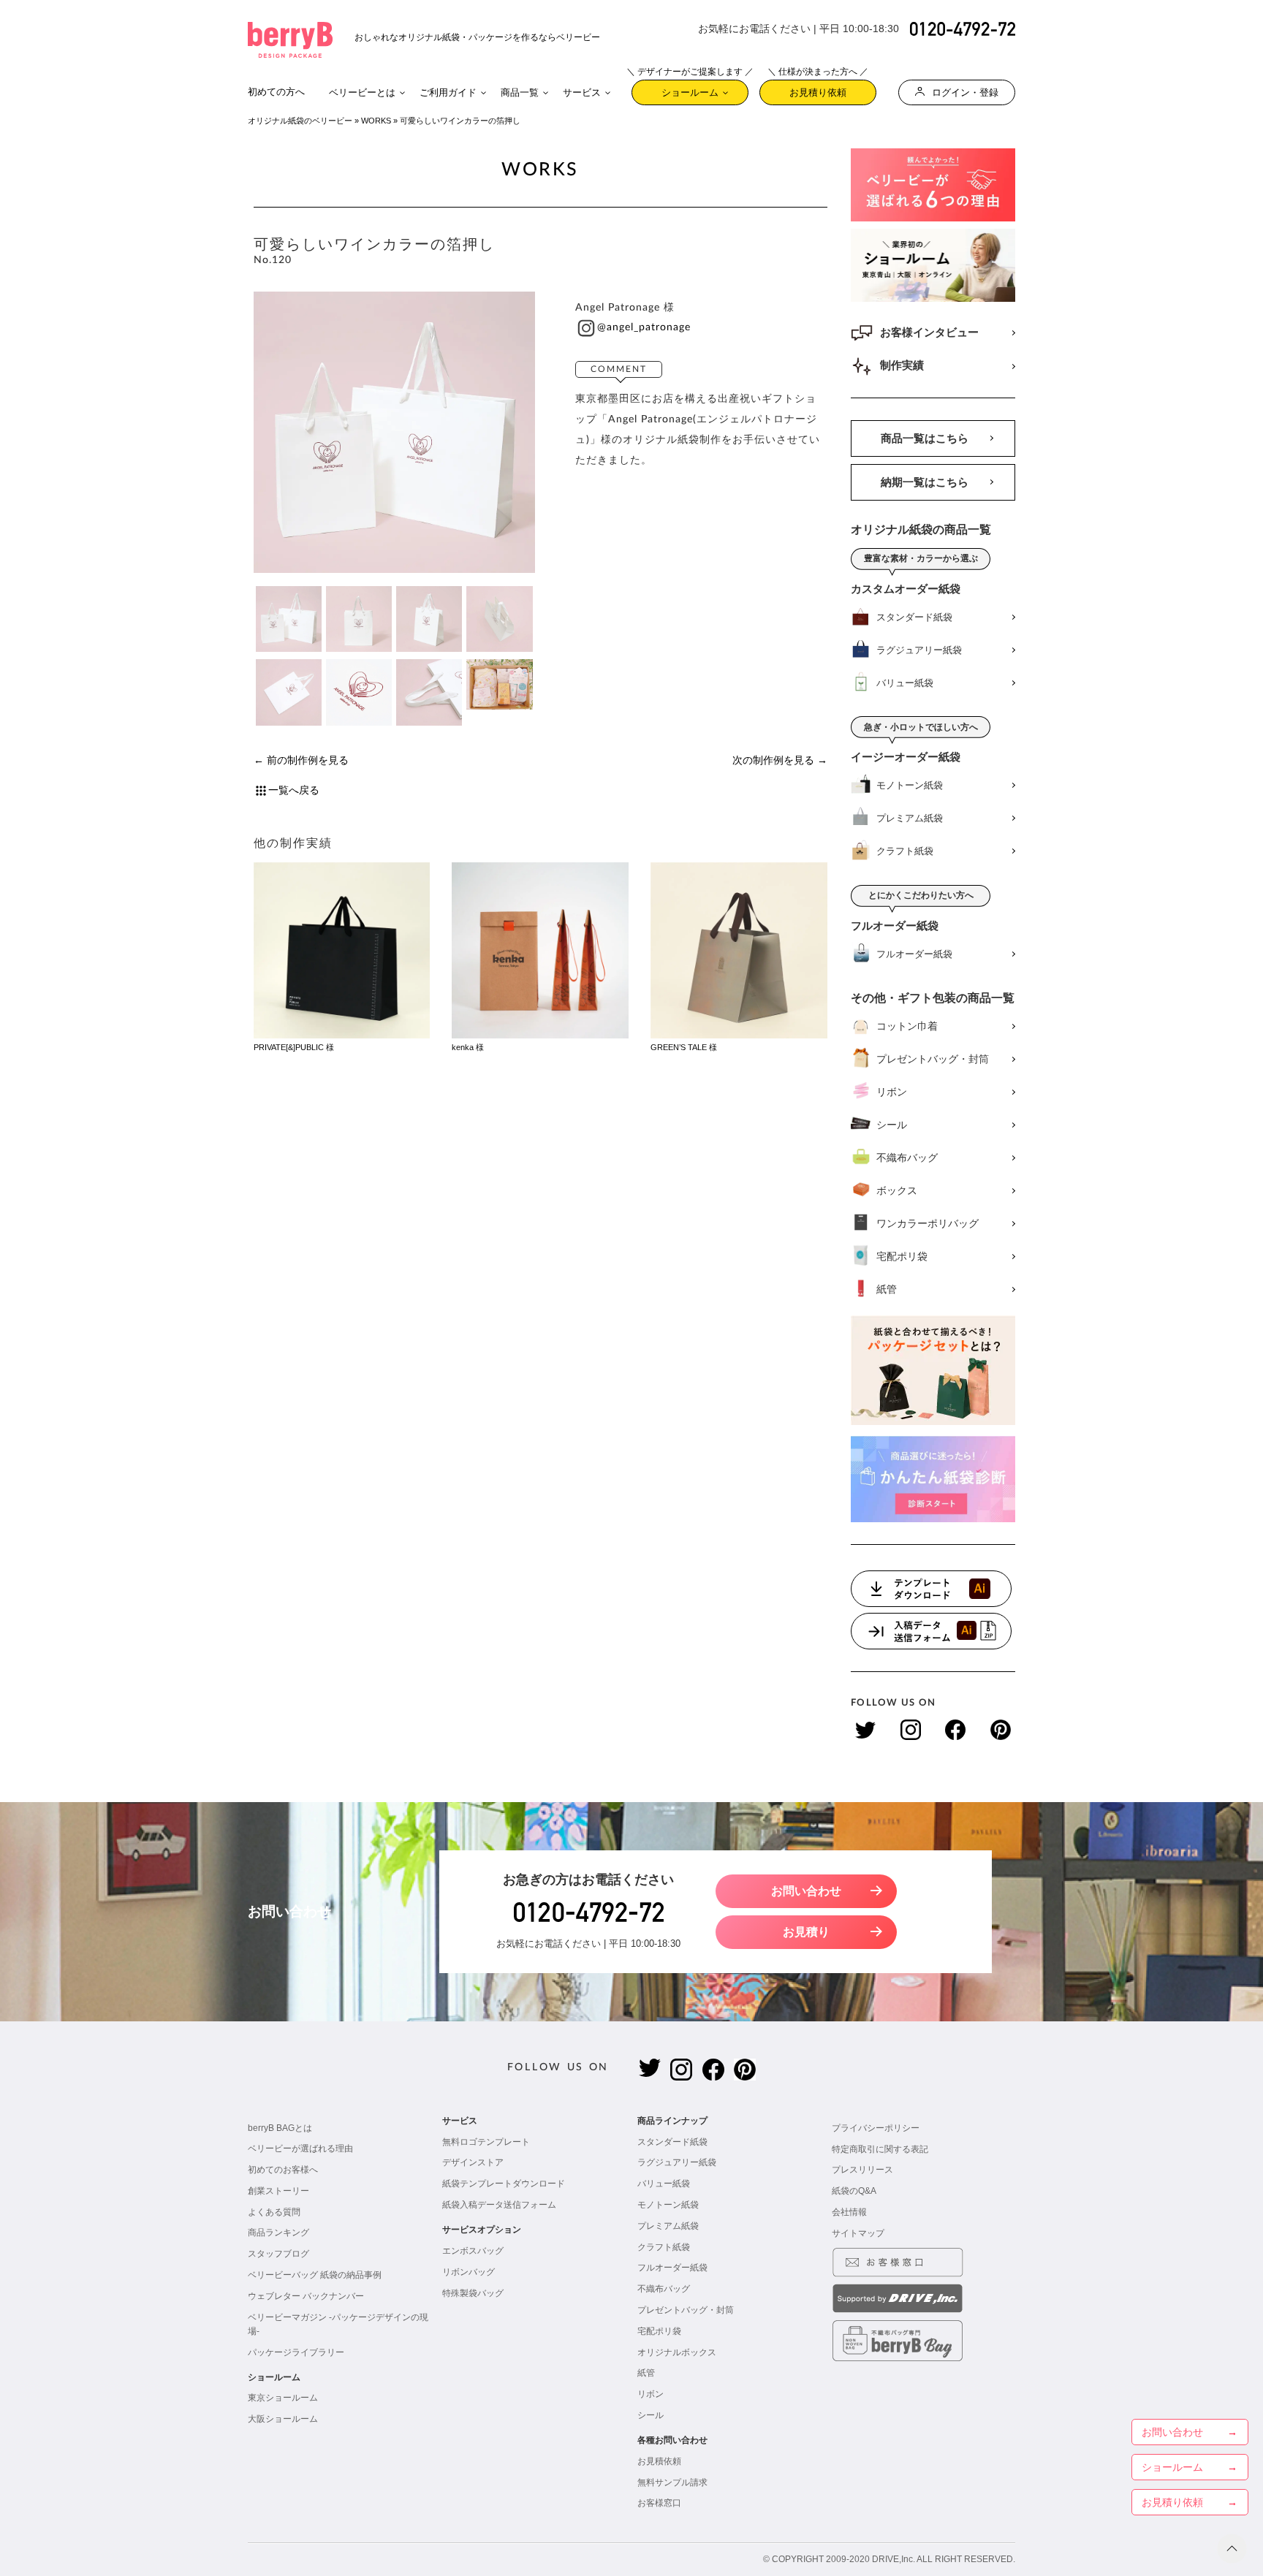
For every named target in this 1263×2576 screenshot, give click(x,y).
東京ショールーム (283, 2398)
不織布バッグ (664, 2289)
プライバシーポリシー (876, 2128)
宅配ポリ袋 (659, 2331)
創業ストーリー (278, 2191)
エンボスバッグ (473, 2251)
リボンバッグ (469, 2272)
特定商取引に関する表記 (880, 2149)
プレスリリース (862, 2170)
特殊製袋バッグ (473, 2293)
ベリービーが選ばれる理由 (300, 2148)
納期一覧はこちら (925, 482)
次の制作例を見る (773, 760)
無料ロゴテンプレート (486, 2142)
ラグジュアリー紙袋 (677, 2162)
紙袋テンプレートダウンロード (504, 2184)
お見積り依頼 (818, 89)
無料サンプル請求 (672, 2482)
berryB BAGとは (280, 2128)
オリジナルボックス (677, 2352)
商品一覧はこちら (925, 438)
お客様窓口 (659, 2503)
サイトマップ (858, 2233)
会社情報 (849, 2212)
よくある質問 (274, 2212)
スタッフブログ (278, 2254)
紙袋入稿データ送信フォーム (499, 2205)
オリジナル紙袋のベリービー (300, 121)
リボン (651, 2394)
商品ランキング (278, 2233)
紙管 (646, 2373)
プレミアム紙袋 (668, 2226)
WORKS (376, 121)
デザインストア (473, 2162)
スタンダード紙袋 (672, 2142)
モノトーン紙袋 (668, 2205)
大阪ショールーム (283, 2419)
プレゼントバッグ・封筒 (686, 2310)
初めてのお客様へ (283, 2170)
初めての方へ (276, 92)
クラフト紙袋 (664, 2247)
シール (651, 2415)
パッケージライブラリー (296, 2352)
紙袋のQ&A (854, 2191)
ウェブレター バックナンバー (306, 2296)
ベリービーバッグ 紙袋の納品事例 (315, 2275)
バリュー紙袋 (664, 2184)
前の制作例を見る (308, 760)
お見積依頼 (659, 2461)
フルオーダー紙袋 (672, 2268)
